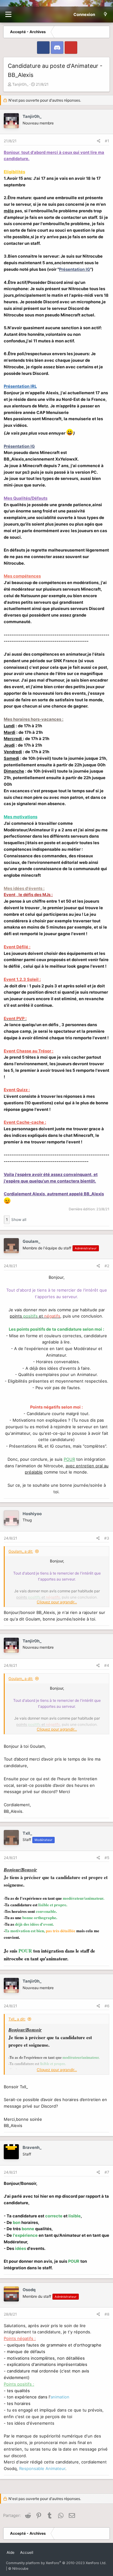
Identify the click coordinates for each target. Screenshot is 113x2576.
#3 (107, 1538)
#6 (107, 2006)
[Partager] (99, 141)
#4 (107, 1665)
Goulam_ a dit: (21, 1551)
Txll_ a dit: (17, 2019)
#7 (107, 2172)
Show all (19, 1220)
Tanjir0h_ (20, 84)
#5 (107, 1858)
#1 (107, 141)
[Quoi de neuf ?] (105, 14)
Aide (11, 2552)
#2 (107, 1266)
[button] (8, 15)
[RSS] (39, 2550)
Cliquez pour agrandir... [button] (57, 1602)
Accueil (27, 2552)
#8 (107, 2314)
